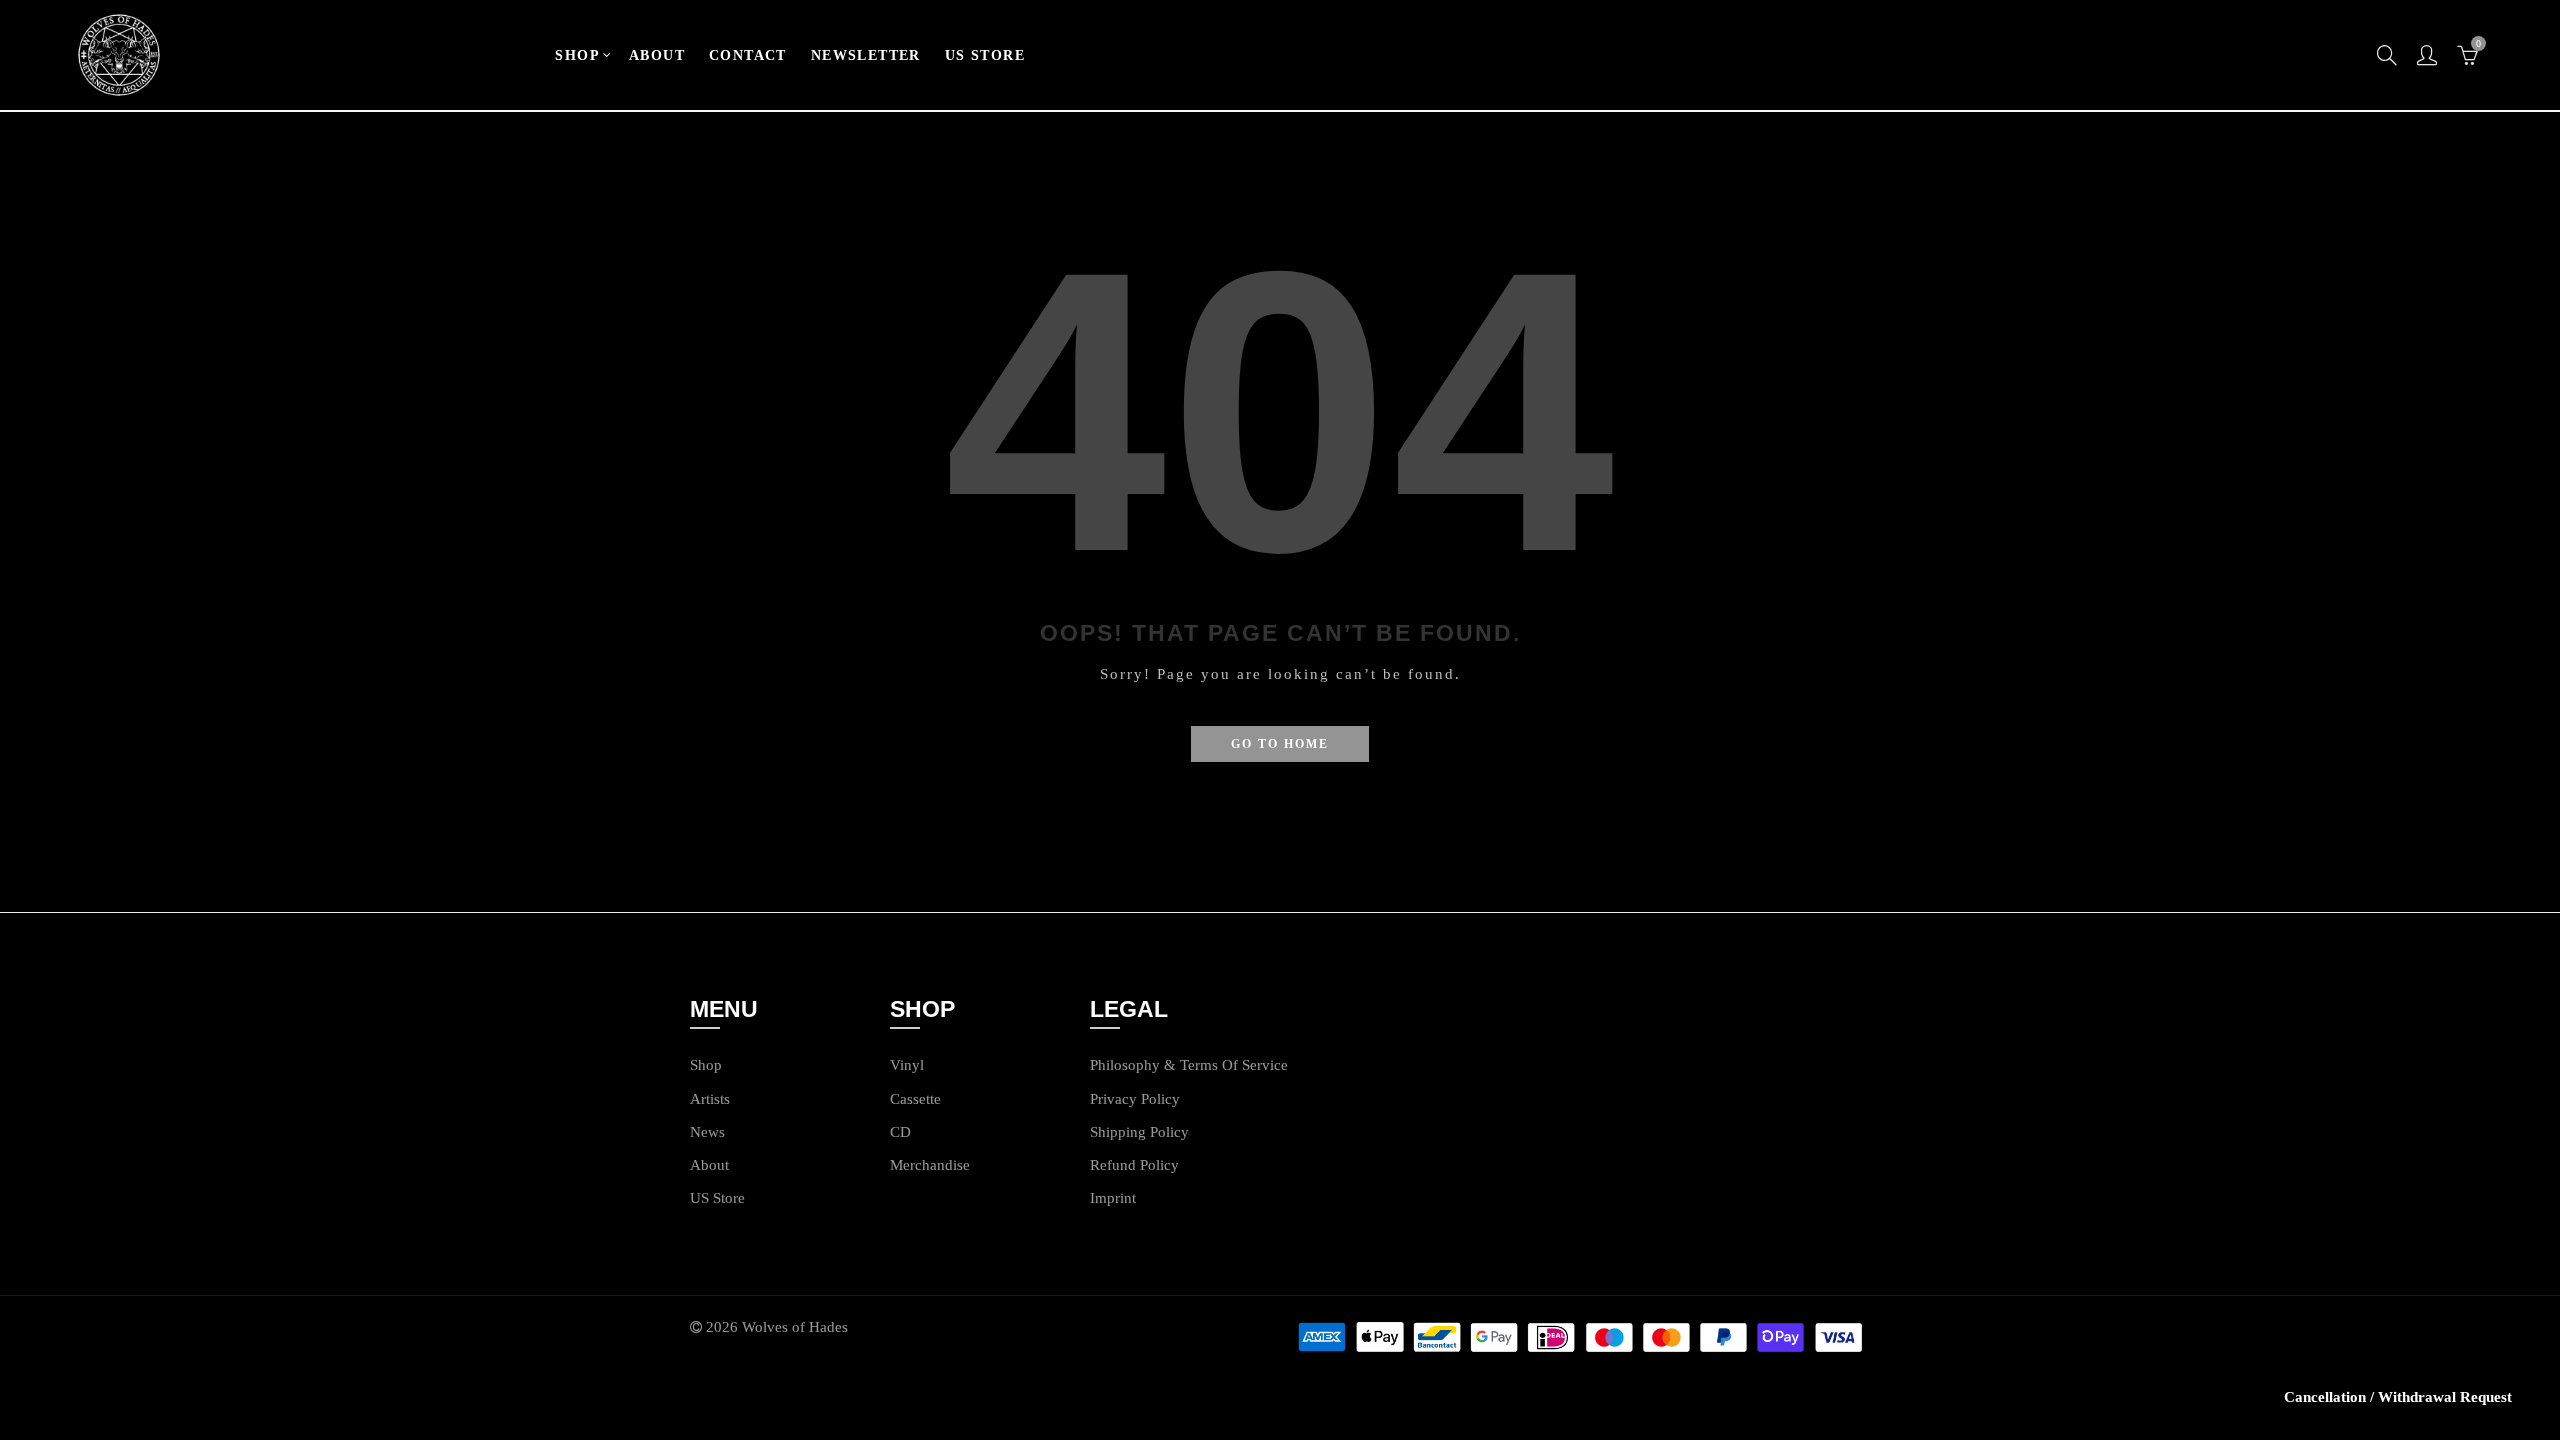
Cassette (915, 1099)
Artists (710, 1099)
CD (900, 1132)
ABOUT (657, 55)
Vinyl (907, 1065)
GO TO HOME (1280, 744)
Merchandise (930, 1165)
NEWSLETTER (866, 55)
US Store (717, 1198)
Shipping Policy (1139, 1132)
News (707, 1132)
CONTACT (748, 55)
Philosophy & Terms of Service (1189, 1065)
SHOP (577, 55)
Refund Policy (1134, 1165)
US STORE (985, 55)
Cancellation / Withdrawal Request (2398, 1397)
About (709, 1165)
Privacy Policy (1135, 1099)
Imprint (1113, 1198)
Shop (706, 1065)
